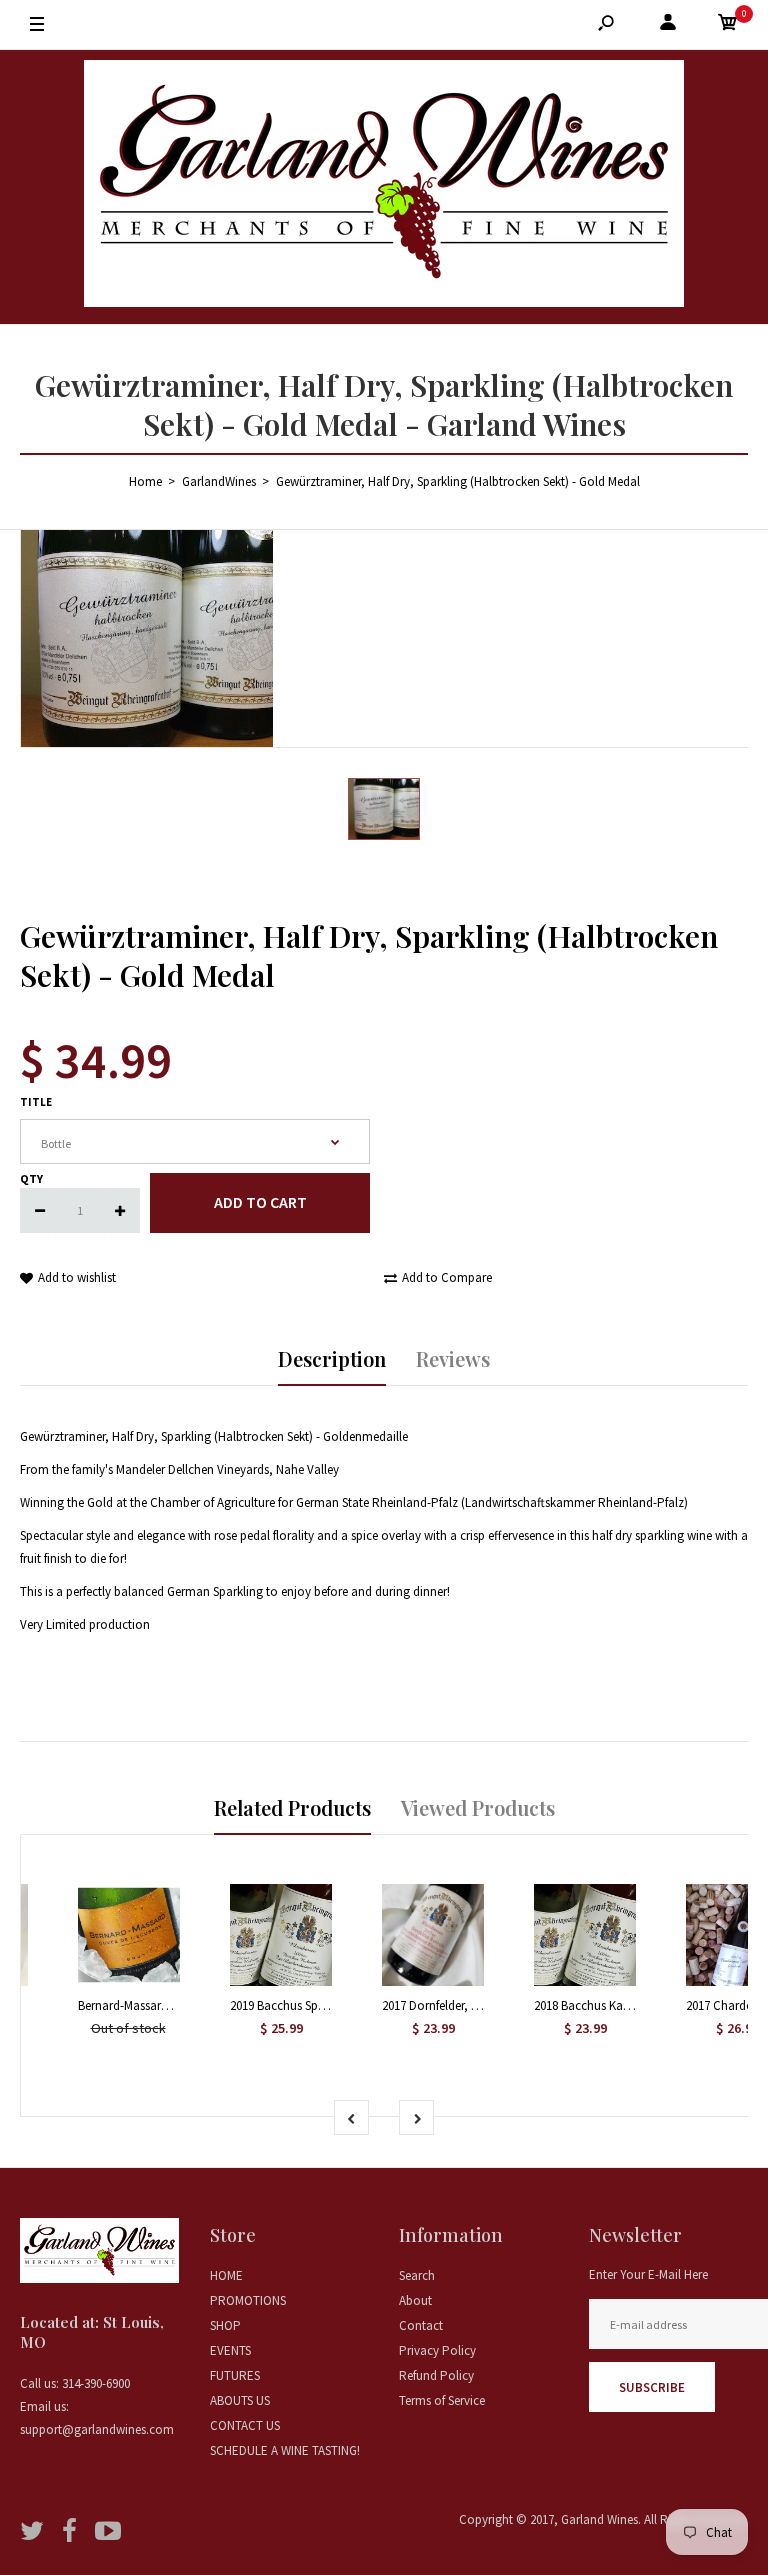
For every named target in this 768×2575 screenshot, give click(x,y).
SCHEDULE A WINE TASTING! (285, 2450)
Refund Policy (436, 2375)
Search (417, 2275)
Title (36, 1102)
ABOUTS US (240, 2400)
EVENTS (230, 2350)
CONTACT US (245, 2425)
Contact (421, 2325)
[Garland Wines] (384, 187)
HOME (226, 2275)
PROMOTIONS (248, 2300)
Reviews (453, 1358)
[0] (728, 25)
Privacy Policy (437, 2350)
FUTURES (235, 2375)
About (415, 2300)
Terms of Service (442, 2400)
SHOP (225, 2325)
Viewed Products (478, 1807)
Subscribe (652, 2387)
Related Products (292, 1807)
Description (332, 1358)
